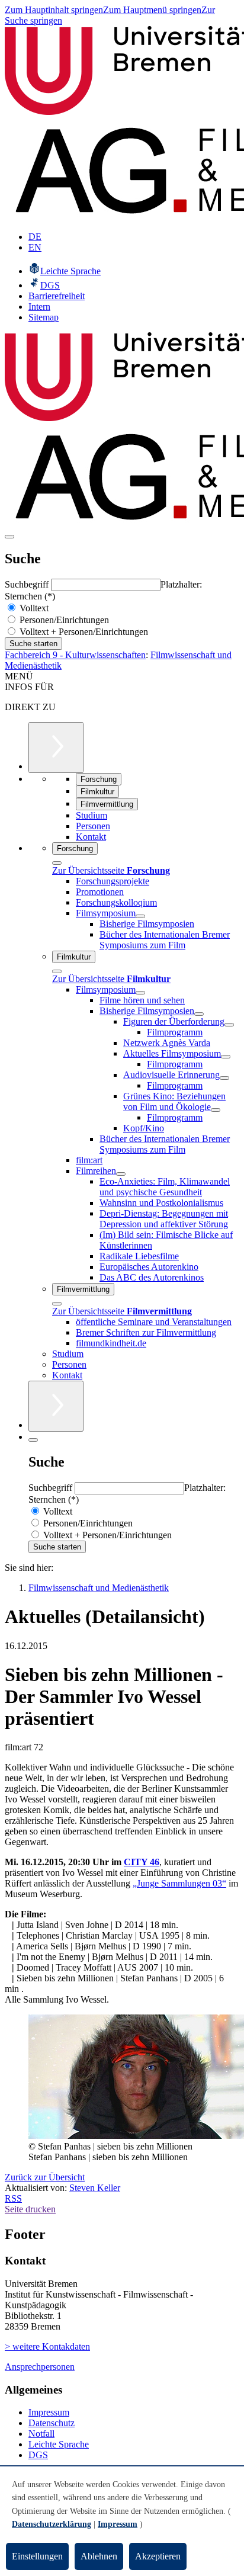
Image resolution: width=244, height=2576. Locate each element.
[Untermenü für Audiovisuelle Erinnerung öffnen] (224, 1078)
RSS (13, 2198)
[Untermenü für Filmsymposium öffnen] (140, 916)
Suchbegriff (28, 584)
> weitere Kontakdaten (47, 2346)
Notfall (41, 2434)
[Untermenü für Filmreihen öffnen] (121, 1174)
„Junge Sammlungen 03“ (179, 1883)
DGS (38, 2455)
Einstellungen (37, 2556)
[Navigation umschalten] (9, 537)
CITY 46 (142, 1862)
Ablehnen (99, 2556)
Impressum (49, 2412)
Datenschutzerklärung (52, 2524)
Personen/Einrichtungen (63, 620)
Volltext (33, 608)
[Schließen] (57, 863)
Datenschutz (52, 2423)
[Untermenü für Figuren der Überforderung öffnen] (229, 1025)
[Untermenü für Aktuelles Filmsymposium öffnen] (226, 1057)
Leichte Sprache (59, 2444)
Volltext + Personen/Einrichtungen (83, 632)
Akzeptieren (158, 2556)
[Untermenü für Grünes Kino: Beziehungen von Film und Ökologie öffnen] (216, 1110)
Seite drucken (30, 2209)
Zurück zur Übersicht (45, 2177)
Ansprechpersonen (40, 2367)
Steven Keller (95, 2188)
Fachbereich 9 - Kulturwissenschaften (75, 655)
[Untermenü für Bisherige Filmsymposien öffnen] (199, 1014)
